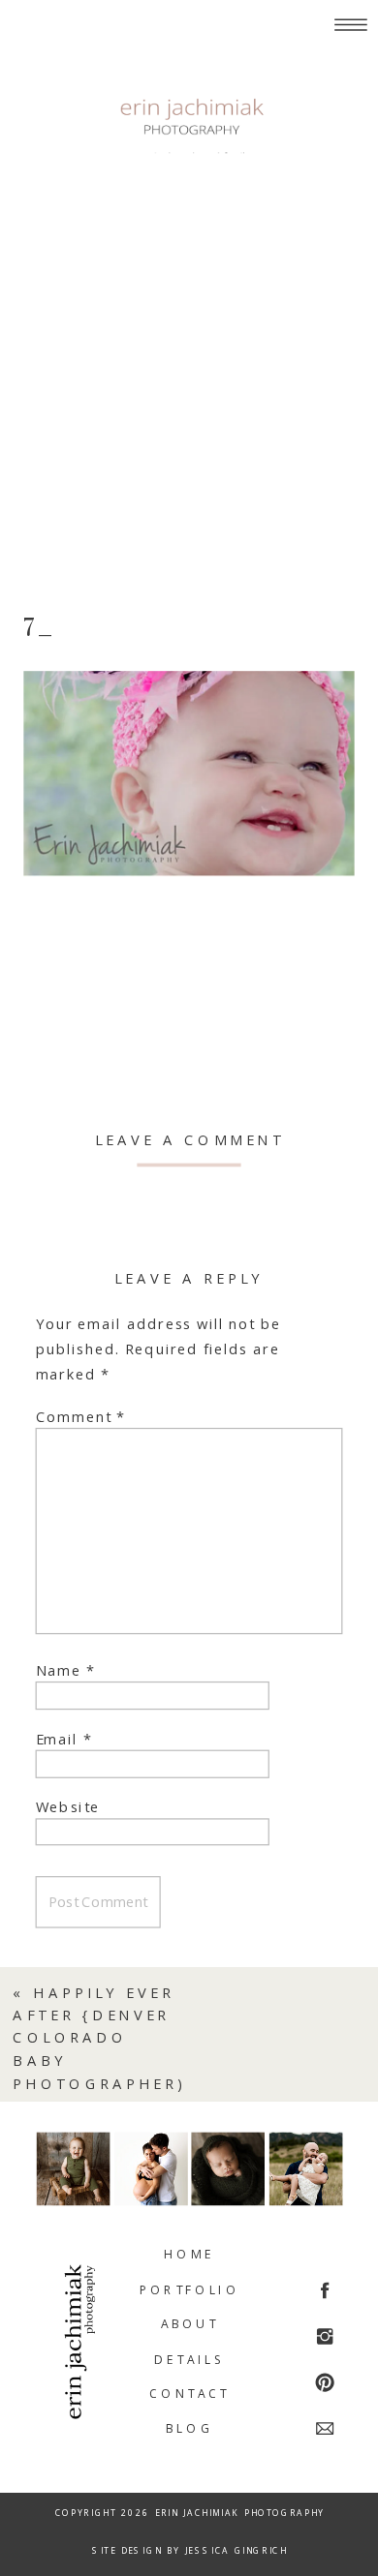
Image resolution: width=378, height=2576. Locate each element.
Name (66, 1670)
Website (68, 1807)
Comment (81, 1417)
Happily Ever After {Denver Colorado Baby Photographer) (99, 2038)
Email (64, 1738)
